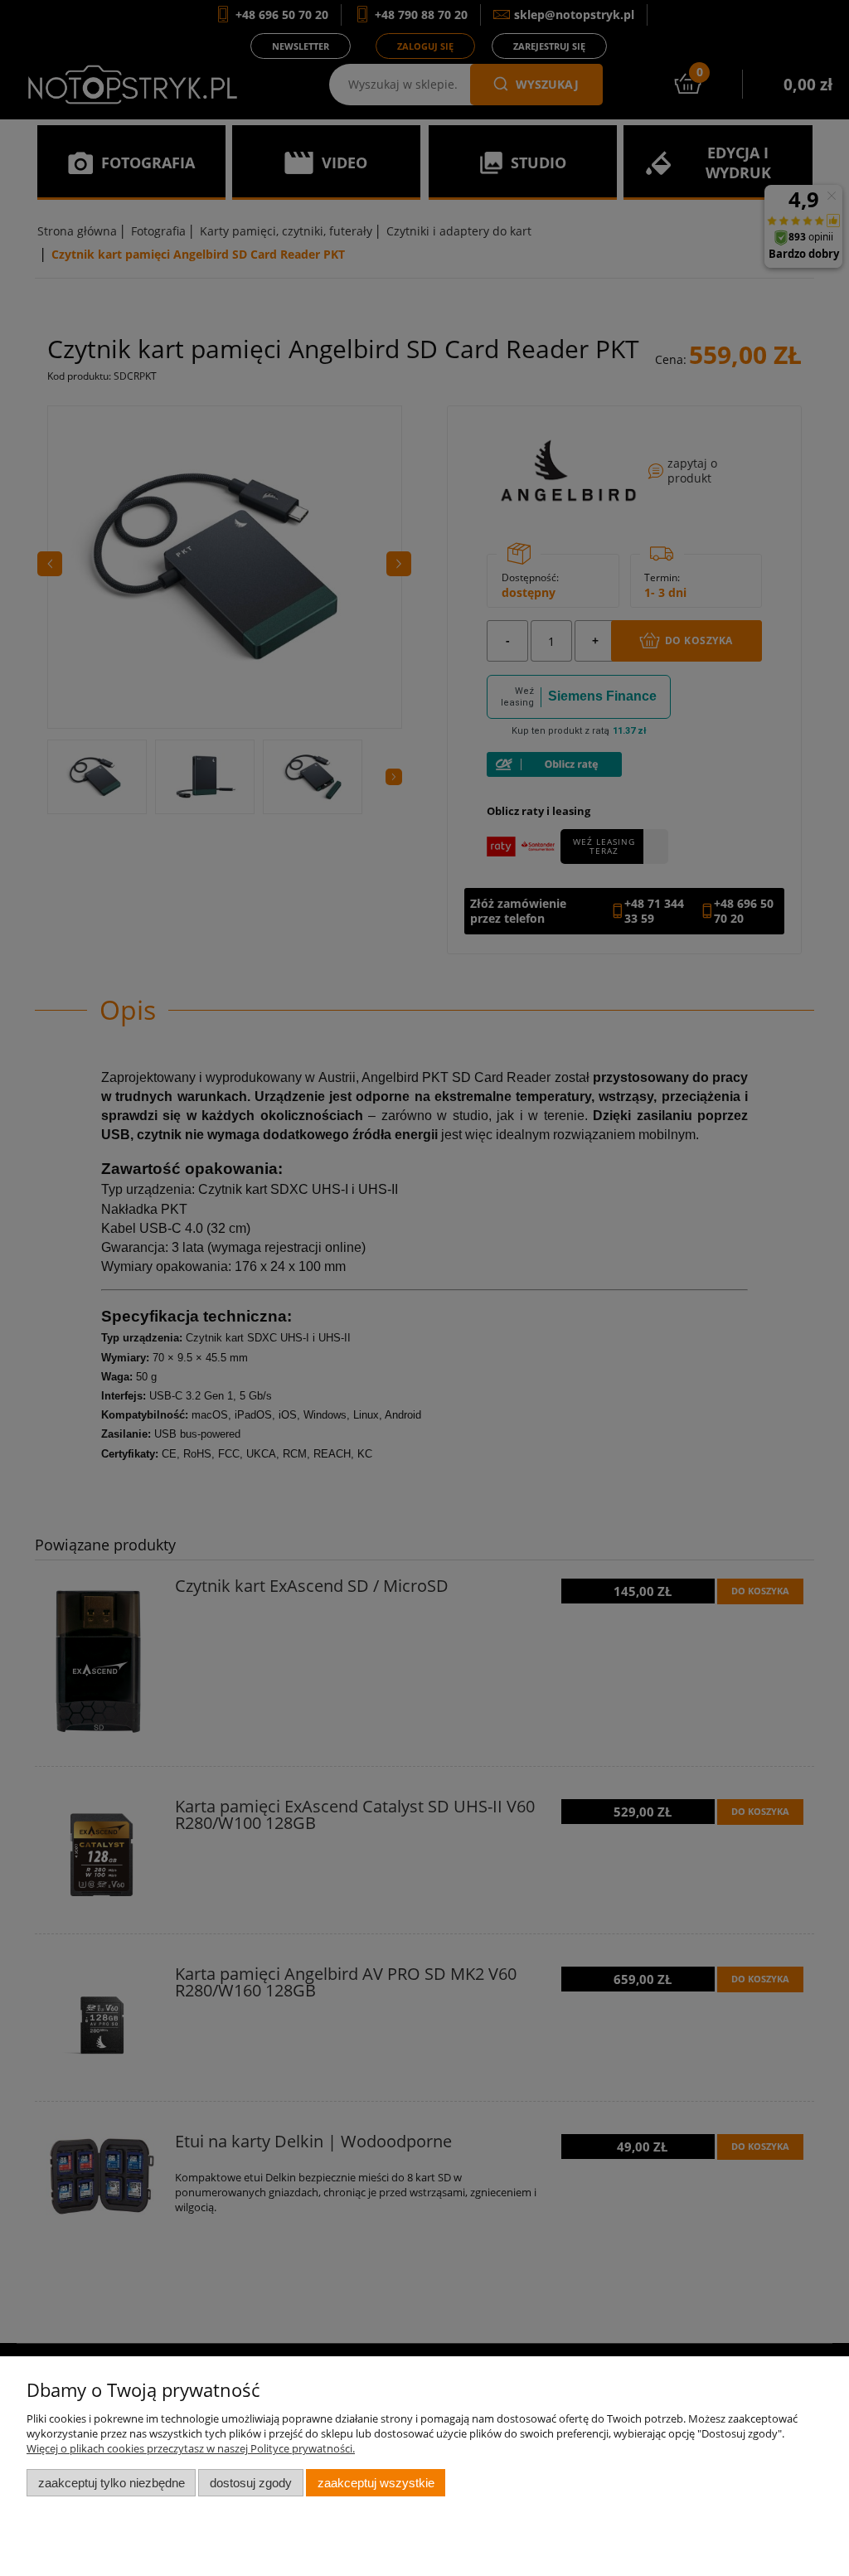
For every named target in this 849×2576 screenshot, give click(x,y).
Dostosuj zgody (251, 2483)
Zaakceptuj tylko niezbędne (112, 2483)
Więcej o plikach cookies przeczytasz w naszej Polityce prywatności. (191, 2448)
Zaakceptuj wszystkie (376, 2483)
